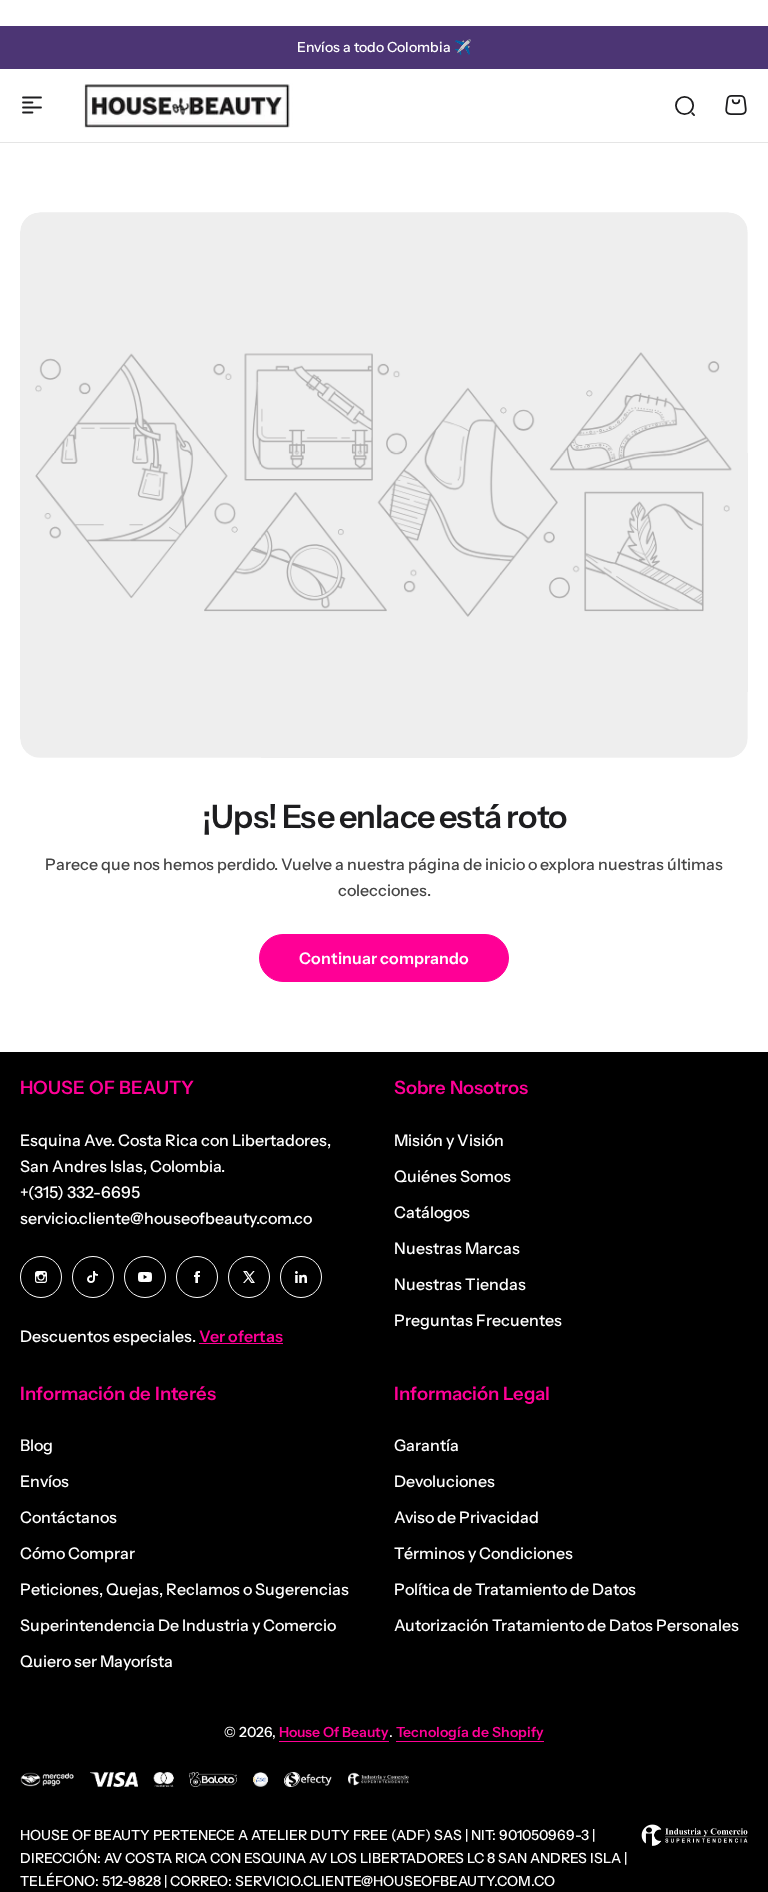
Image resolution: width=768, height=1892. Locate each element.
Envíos (44, 1481)
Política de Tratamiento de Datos (515, 1589)
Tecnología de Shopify (470, 1732)
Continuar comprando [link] (384, 958)
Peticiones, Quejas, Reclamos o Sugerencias (184, 1589)
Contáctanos (68, 1517)
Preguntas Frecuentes (478, 1320)
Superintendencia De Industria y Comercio (178, 1625)
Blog (36, 1445)
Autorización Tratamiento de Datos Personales (566, 1625)
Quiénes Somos (452, 1176)
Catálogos (432, 1212)
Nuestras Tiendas (460, 1284)
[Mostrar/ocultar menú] (32, 105)
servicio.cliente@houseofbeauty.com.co (166, 1218)
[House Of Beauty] (186, 105)
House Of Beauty (334, 1732)
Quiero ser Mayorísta (96, 1661)
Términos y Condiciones (483, 1553)
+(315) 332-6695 (80, 1192)
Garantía (426, 1445)
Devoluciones (444, 1481)
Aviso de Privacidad (466, 1517)
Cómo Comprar (77, 1553)
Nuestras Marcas (457, 1248)
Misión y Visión (449, 1140)
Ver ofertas (241, 1336)
